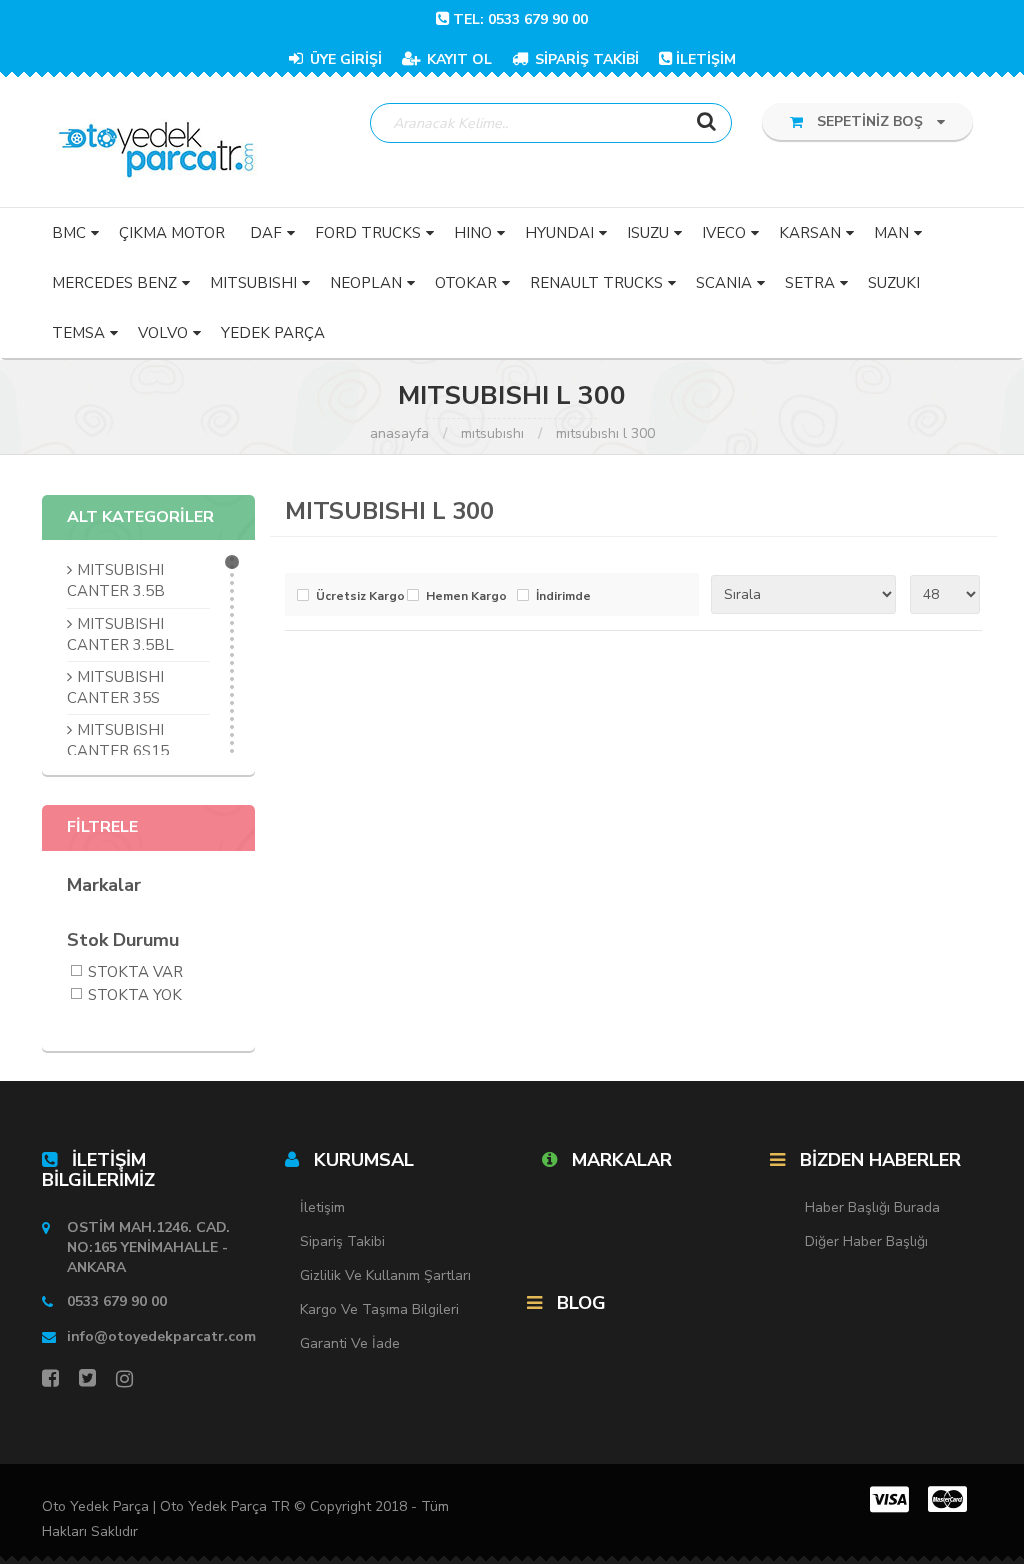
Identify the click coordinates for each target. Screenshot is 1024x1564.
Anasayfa (399, 433)
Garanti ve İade (350, 1343)
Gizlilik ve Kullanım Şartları (385, 1275)
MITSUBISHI (492, 433)
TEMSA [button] (78, 333)
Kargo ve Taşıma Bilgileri (379, 1309)
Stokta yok (135, 996)
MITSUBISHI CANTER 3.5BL (120, 634)
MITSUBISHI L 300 (605, 433)
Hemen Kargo (466, 596)
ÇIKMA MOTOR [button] (172, 233)
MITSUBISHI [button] (253, 283)
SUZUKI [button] (894, 283)
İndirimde (563, 596)
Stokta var (135, 973)
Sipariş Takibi (342, 1241)
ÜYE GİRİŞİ (344, 59)
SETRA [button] (810, 283)
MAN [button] (891, 233)
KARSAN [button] (810, 233)
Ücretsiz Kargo (356, 596)
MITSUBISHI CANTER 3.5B (116, 580)
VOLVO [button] (163, 333)
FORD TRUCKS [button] (368, 233)
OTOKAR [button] (466, 283)
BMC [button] (69, 233)
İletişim (322, 1207)
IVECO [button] (724, 233)
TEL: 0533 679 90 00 (520, 19)
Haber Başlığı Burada (872, 1207)
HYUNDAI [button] (559, 233)
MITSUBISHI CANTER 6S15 (118, 740)
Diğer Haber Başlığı (866, 1241)
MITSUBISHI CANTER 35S (115, 687)
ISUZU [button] (648, 233)
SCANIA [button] (724, 283)
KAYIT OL (457, 59)
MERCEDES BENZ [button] (114, 283)
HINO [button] (473, 233)
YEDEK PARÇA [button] (273, 333)
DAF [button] (266, 233)
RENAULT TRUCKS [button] (596, 283)
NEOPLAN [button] (366, 283)
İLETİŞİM (706, 59)
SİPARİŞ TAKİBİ (585, 59)
